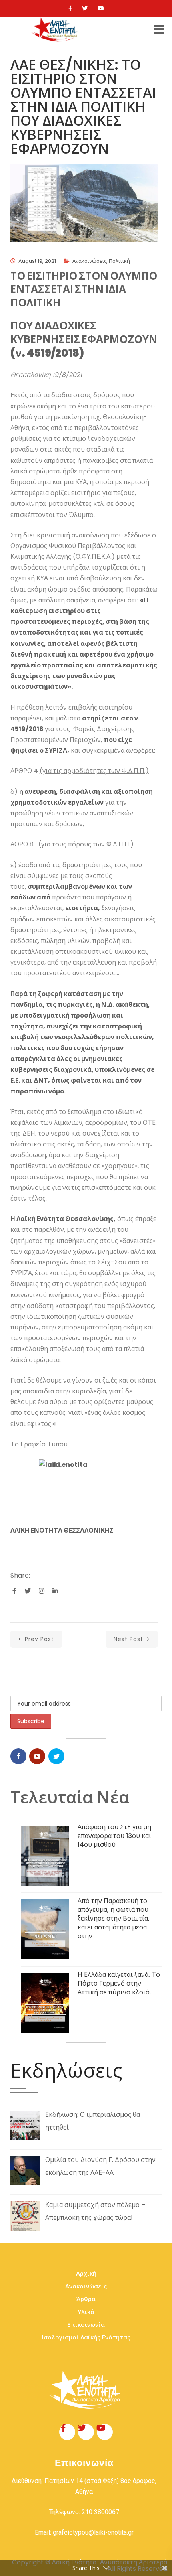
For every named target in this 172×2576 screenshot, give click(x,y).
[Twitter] (85, 8)
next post (129, 1639)
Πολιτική (119, 261)
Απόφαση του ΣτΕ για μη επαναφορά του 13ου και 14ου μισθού (114, 1836)
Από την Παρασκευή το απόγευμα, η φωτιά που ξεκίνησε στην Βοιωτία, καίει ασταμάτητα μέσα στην (114, 1918)
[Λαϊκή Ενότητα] (56, 30)
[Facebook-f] (67, 2432)
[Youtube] (101, 8)
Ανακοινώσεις (89, 261)
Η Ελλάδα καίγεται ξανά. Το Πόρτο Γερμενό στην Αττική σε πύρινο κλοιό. (119, 1983)
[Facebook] (70, 8)
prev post (38, 1639)
